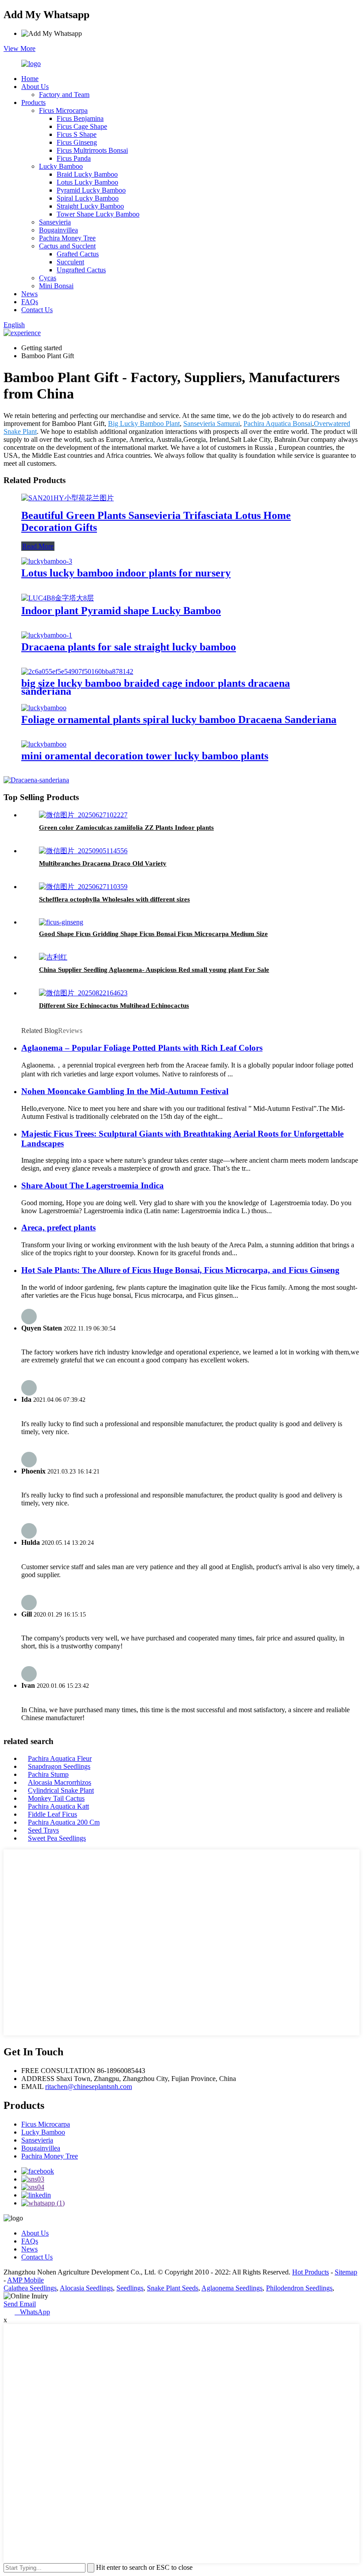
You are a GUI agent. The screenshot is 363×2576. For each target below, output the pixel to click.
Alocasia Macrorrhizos (60, 1782)
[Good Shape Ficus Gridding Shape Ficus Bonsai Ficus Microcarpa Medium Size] (61, 922)
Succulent (70, 262)
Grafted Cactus (78, 254)
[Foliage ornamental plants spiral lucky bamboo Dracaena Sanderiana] (44, 708)
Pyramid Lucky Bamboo (91, 190)
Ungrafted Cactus (81, 270)
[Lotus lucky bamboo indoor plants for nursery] (47, 561)
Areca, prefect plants (58, 1228)
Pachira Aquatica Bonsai (278, 424)
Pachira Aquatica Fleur (60, 1758)
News (29, 294)
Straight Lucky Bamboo (90, 206)
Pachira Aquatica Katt (58, 1806)
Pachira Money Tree (67, 238)
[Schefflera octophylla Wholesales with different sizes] (83, 887)
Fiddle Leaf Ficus (52, 1814)
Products (33, 102)
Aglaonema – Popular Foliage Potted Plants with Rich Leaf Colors (142, 1048)
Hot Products (311, 2272)
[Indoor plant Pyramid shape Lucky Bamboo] (58, 598)
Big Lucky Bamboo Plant (144, 424)
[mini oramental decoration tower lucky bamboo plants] (44, 744)
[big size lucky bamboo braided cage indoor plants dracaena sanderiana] (77, 671)
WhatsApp (32, 2312)
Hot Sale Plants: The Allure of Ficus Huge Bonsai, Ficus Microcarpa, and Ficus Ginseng (180, 1270)
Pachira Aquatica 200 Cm (64, 1822)
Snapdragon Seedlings (59, 1766)
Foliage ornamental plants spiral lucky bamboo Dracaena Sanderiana (179, 719)
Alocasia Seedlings (86, 2288)
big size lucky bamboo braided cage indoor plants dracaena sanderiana (156, 687)
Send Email (20, 2304)
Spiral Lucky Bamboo (88, 198)
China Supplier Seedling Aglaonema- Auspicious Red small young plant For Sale (154, 970)
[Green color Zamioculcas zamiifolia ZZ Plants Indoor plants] (83, 815)
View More (19, 48)
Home (30, 79)
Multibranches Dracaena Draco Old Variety (103, 863)
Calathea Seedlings (30, 2288)
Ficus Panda (74, 158)
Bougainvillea (58, 230)
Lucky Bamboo (61, 166)
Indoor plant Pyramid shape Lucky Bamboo (121, 611)
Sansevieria (55, 222)
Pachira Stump (48, 1774)
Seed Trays (43, 1830)
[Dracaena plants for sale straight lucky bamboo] (47, 635)
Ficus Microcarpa (63, 110)
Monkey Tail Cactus (56, 1798)
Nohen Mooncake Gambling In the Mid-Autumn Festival (125, 1091)
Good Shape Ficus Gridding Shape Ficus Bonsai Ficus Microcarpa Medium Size (153, 934)
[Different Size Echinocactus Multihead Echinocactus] (83, 993)
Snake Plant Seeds (173, 2288)
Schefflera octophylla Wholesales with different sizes (114, 899)
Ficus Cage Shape (82, 126)
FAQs (30, 302)
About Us (35, 87)
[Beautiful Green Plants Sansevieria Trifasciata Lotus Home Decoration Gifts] (68, 498)
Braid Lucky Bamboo (87, 174)
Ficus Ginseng (77, 142)
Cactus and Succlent (67, 246)
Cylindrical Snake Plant (61, 1790)
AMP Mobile (25, 2280)
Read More (38, 546)
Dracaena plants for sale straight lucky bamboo (129, 647)
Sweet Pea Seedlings (57, 1838)
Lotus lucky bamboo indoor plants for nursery (126, 573)
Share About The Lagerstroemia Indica (93, 1186)
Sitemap (346, 2272)
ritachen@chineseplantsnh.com (89, 2087)
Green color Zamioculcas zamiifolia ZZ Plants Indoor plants (126, 828)
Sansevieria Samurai (212, 424)
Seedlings (130, 2288)
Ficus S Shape (77, 134)
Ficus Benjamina (80, 118)
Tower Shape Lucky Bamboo (98, 214)
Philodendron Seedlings (299, 2288)
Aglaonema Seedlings (232, 2288)
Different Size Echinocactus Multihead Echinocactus (114, 1006)
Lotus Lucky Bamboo (87, 182)
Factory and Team (64, 95)
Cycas (48, 278)
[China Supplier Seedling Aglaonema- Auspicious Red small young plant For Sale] (53, 957)
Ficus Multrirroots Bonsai (92, 150)
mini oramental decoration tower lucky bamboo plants (145, 756)
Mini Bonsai (56, 286)
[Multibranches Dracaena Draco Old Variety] (83, 851)
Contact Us (37, 310)
